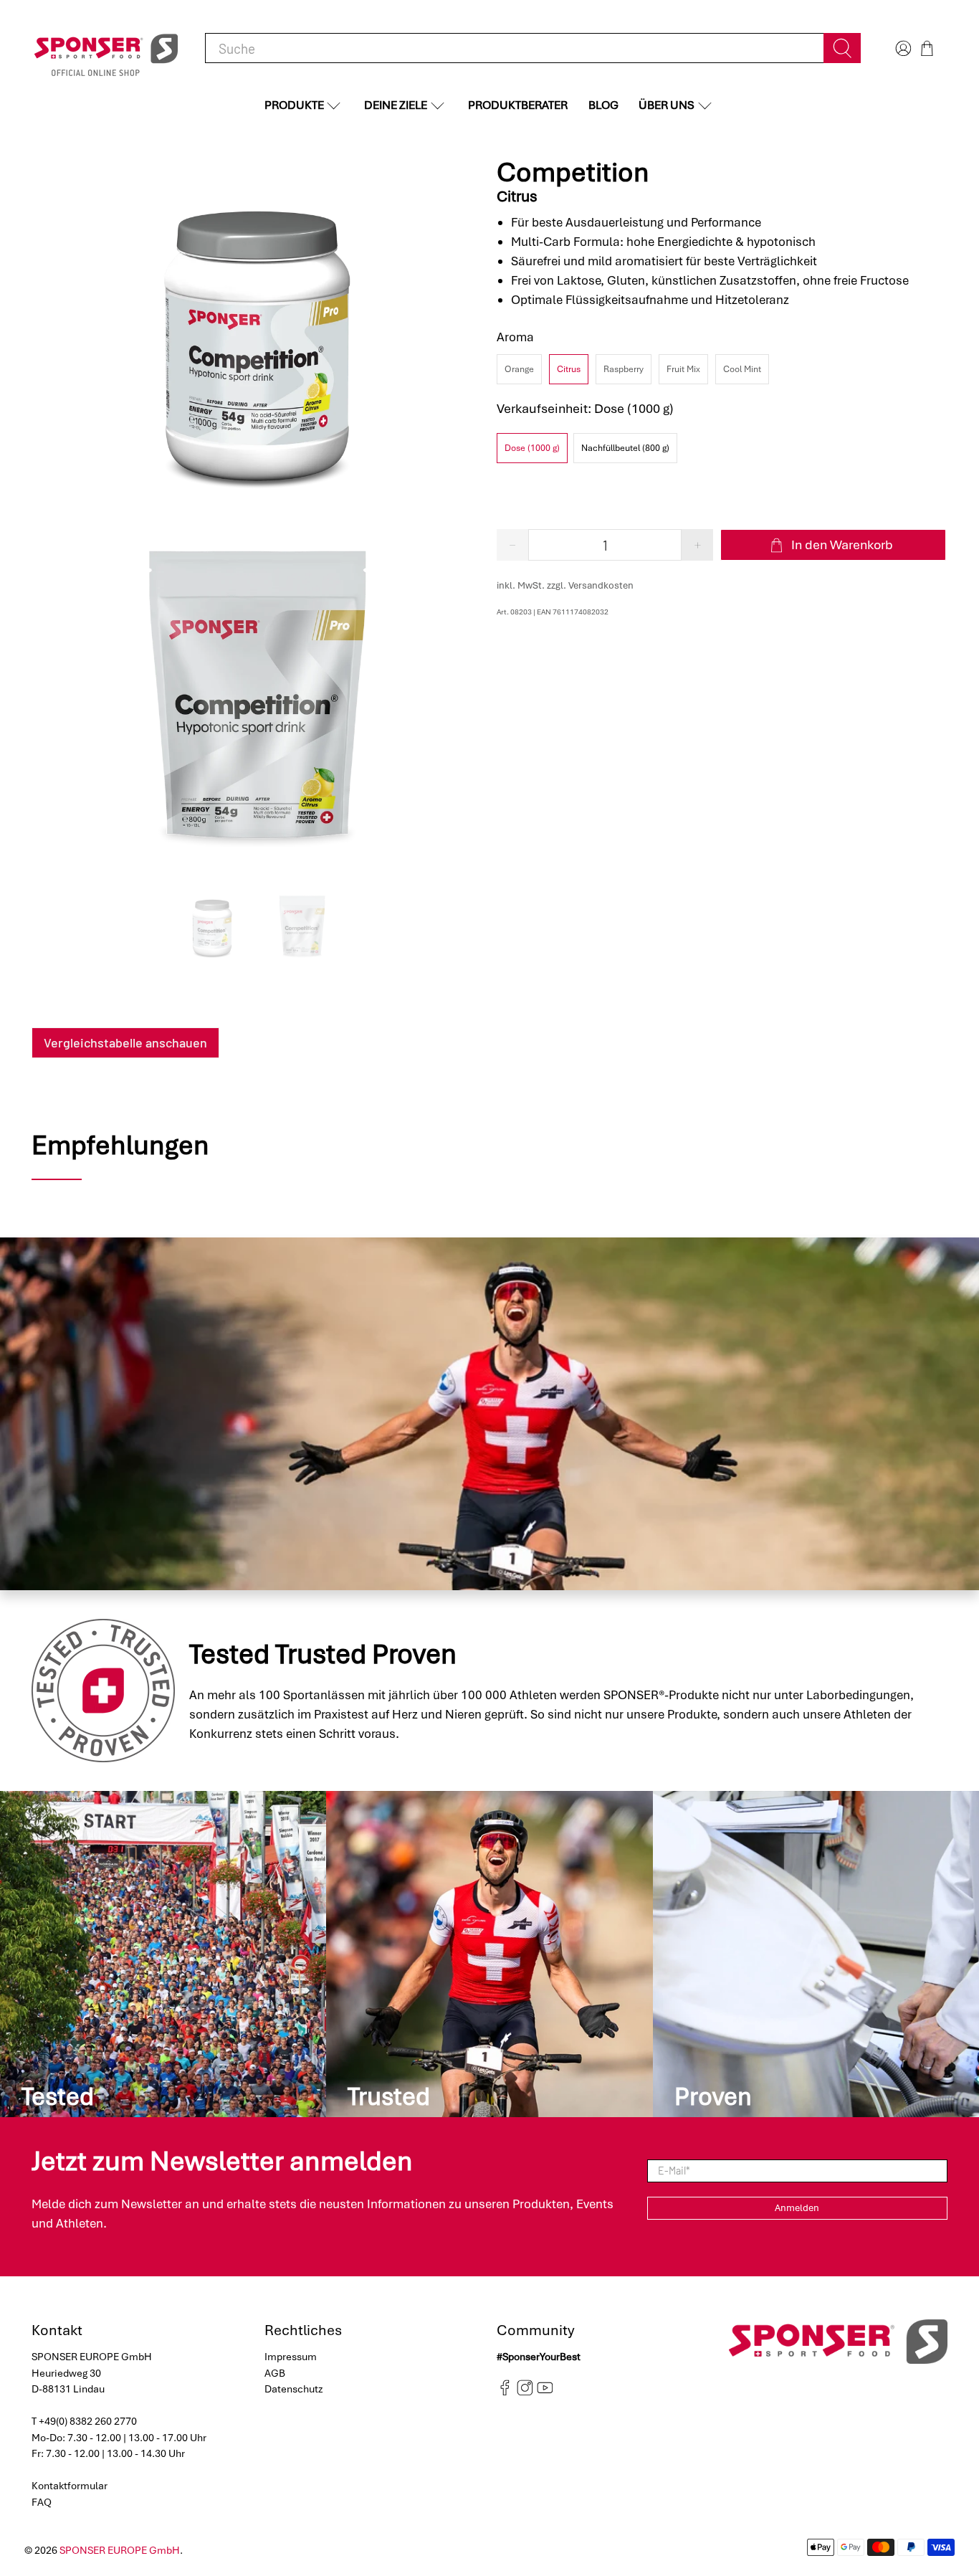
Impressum (291, 2357)
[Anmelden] (902, 48)
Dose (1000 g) (532, 448)
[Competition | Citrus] (257, 336)
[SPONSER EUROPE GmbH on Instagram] (525, 2392)
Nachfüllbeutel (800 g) (625, 448)
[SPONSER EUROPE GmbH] (106, 48)
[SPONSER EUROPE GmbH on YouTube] (545, 2392)
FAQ (42, 2502)
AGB (275, 2373)
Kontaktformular (70, 2486)
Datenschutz (294, 2389)
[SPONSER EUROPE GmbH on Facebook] (505, 2392)
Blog (603, 105)
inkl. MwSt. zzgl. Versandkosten (565, 585)
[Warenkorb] (927, 48)
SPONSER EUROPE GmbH (120, 2550)
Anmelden (797, 2208)
